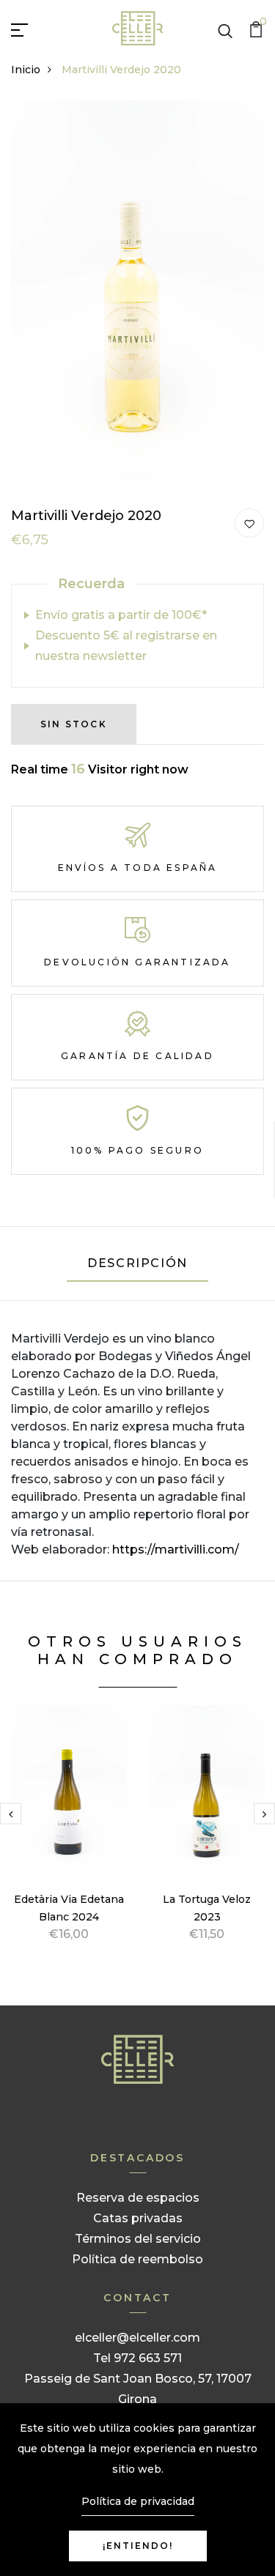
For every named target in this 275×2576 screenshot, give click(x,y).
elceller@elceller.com (137, 2338)
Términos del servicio (138, 2239)
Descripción (137, 1263)
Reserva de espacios (138, 2198)
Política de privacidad (138, 2501)
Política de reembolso (137, 2259)
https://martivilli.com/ (176, 1549)
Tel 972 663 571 (137, 2358)
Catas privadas (138, 2218)
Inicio (26, 70)
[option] (69, 1841)
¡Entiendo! (138, 2546)
